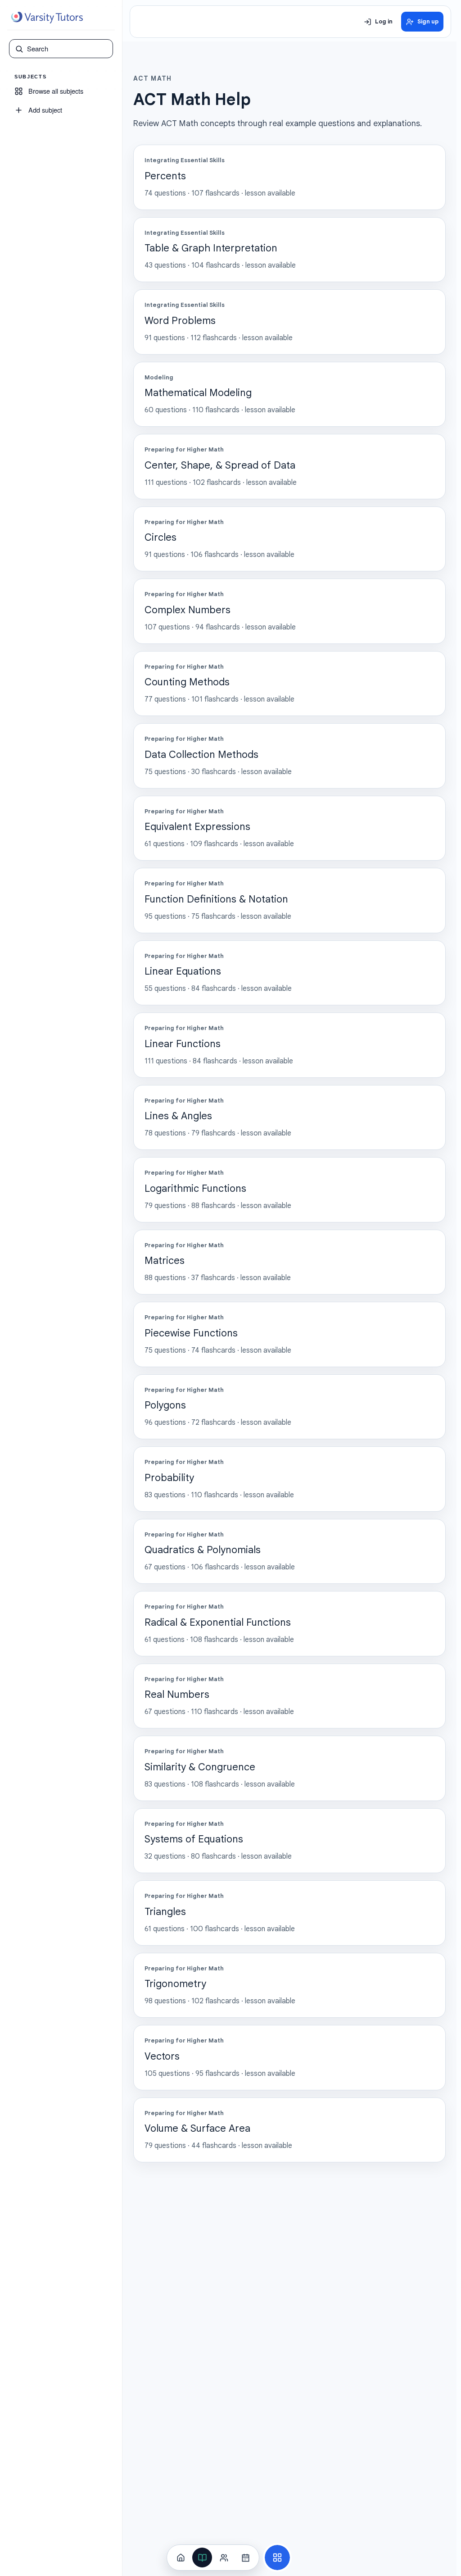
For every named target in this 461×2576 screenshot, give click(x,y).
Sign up (428, 22)
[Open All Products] (277, 2558)
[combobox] (67, 49)
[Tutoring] (224, 2558)
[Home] (181, 2558)
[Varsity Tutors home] (47, 18)
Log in (384, 22)
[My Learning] (202, 2558)
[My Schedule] (245, 2558)
